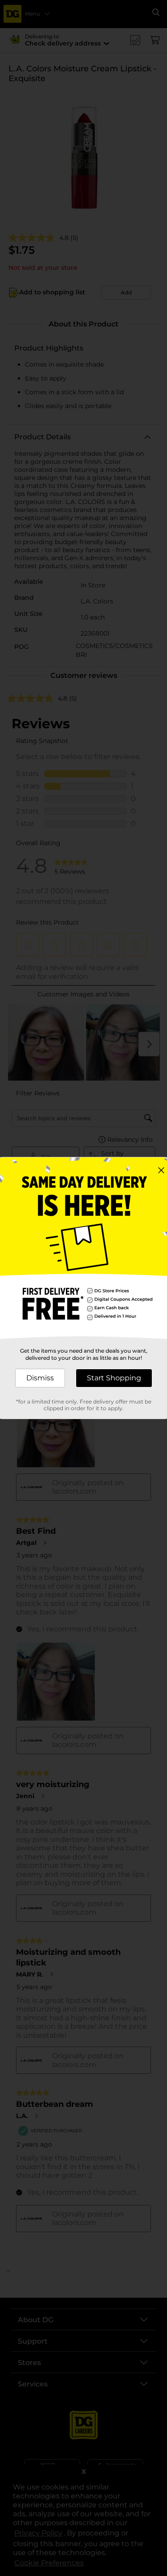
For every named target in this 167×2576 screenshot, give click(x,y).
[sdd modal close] (161, 1170)
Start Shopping (114, 1378)
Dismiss (40, 1378)
